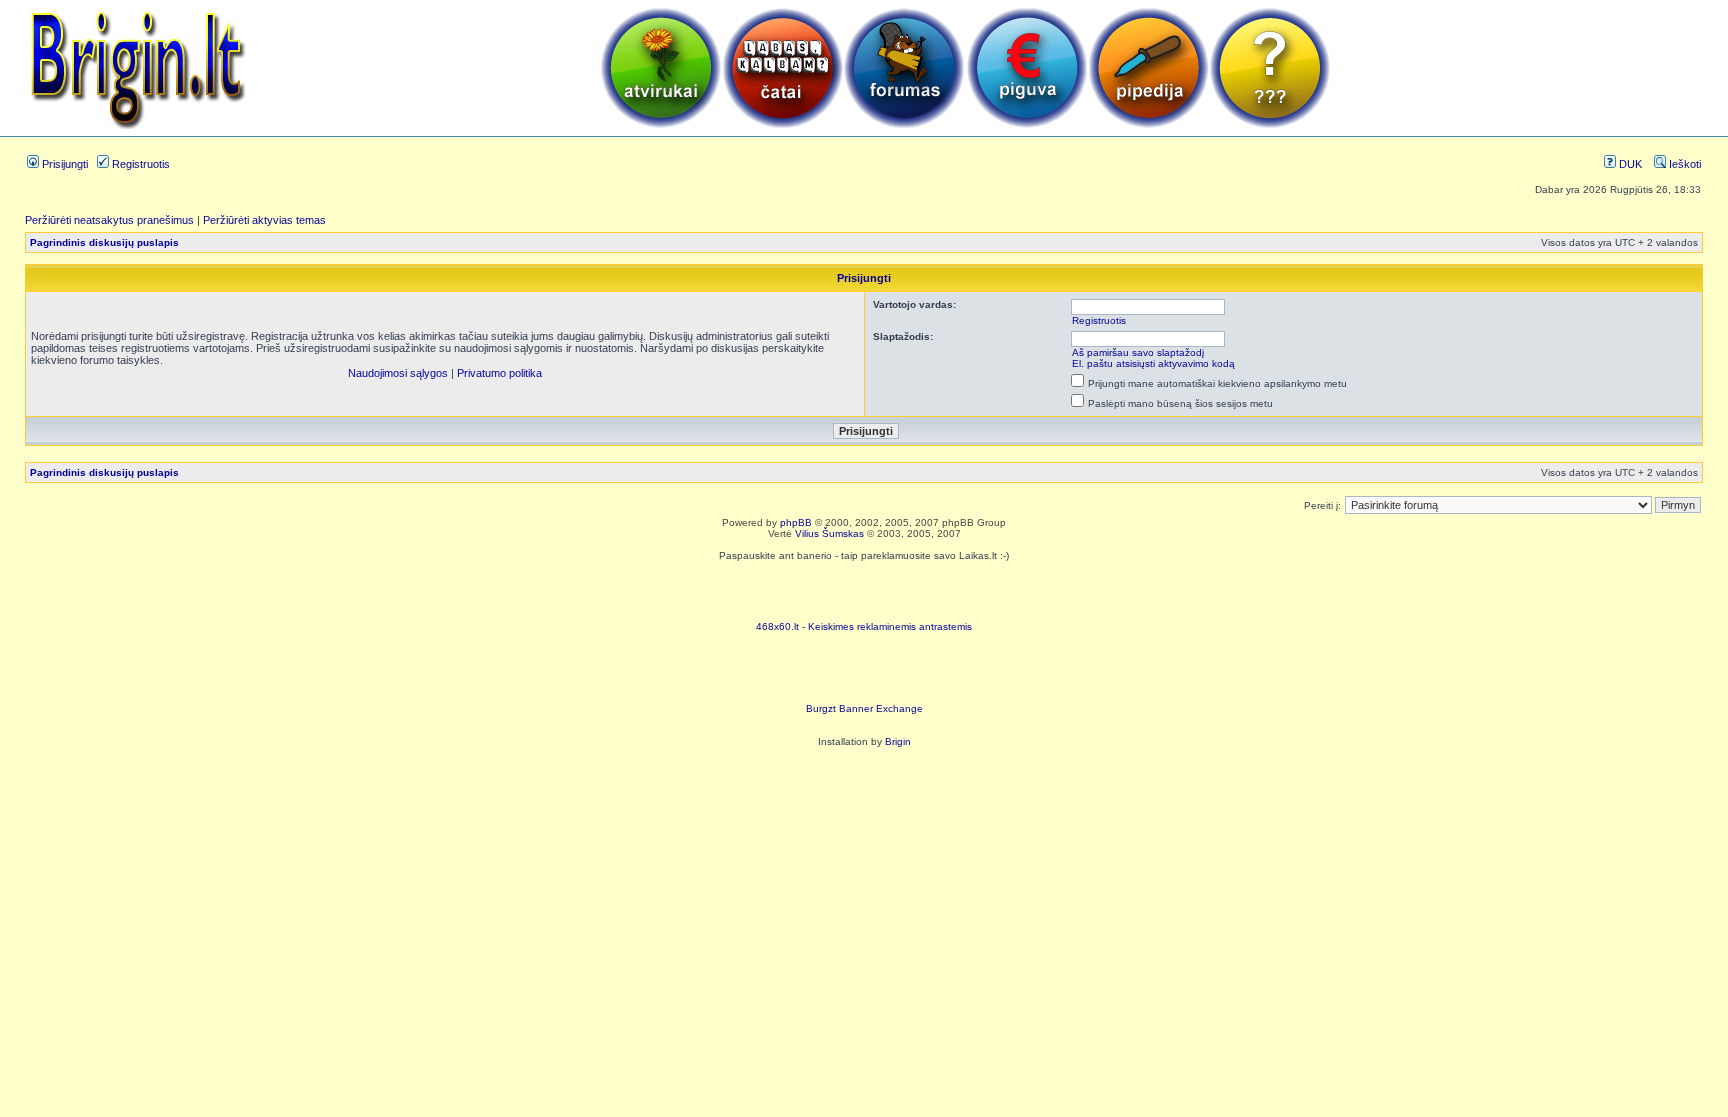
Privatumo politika (499, 373)
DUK (1629, 164)
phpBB (796, 522)
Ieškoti (1683, 164)
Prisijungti (63, 164)
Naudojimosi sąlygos (398, 373)
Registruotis (139, 164)
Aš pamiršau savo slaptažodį (1138, 352)
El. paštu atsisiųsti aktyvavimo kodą (1153, 363)
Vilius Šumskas (829, 533)
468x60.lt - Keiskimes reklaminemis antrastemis (864, 626)
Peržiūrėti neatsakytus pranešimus (109, 220)
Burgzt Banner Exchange (864, 708)
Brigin (898, 741)
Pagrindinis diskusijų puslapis (104, 242)
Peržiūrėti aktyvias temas (264, 220)
